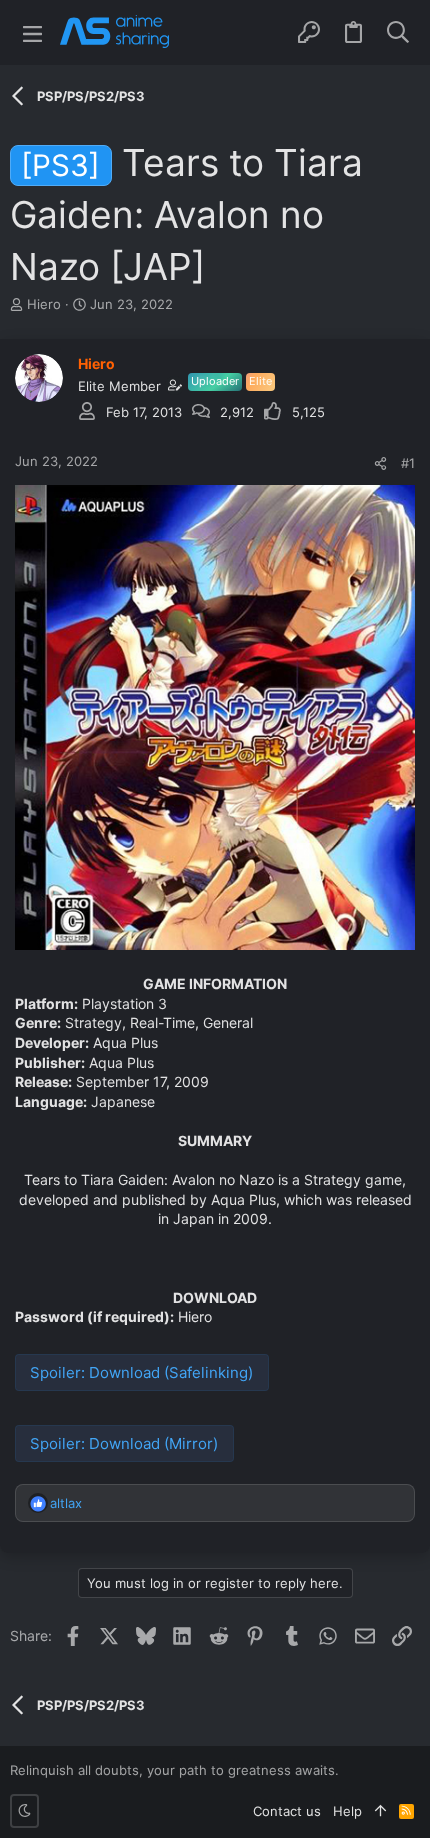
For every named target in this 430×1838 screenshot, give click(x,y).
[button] (32, 32)
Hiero (44, 304)
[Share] (380, 463)
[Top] (380, 1811)
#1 (408, 463)
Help (347, 1811)
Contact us (287, 1811)
